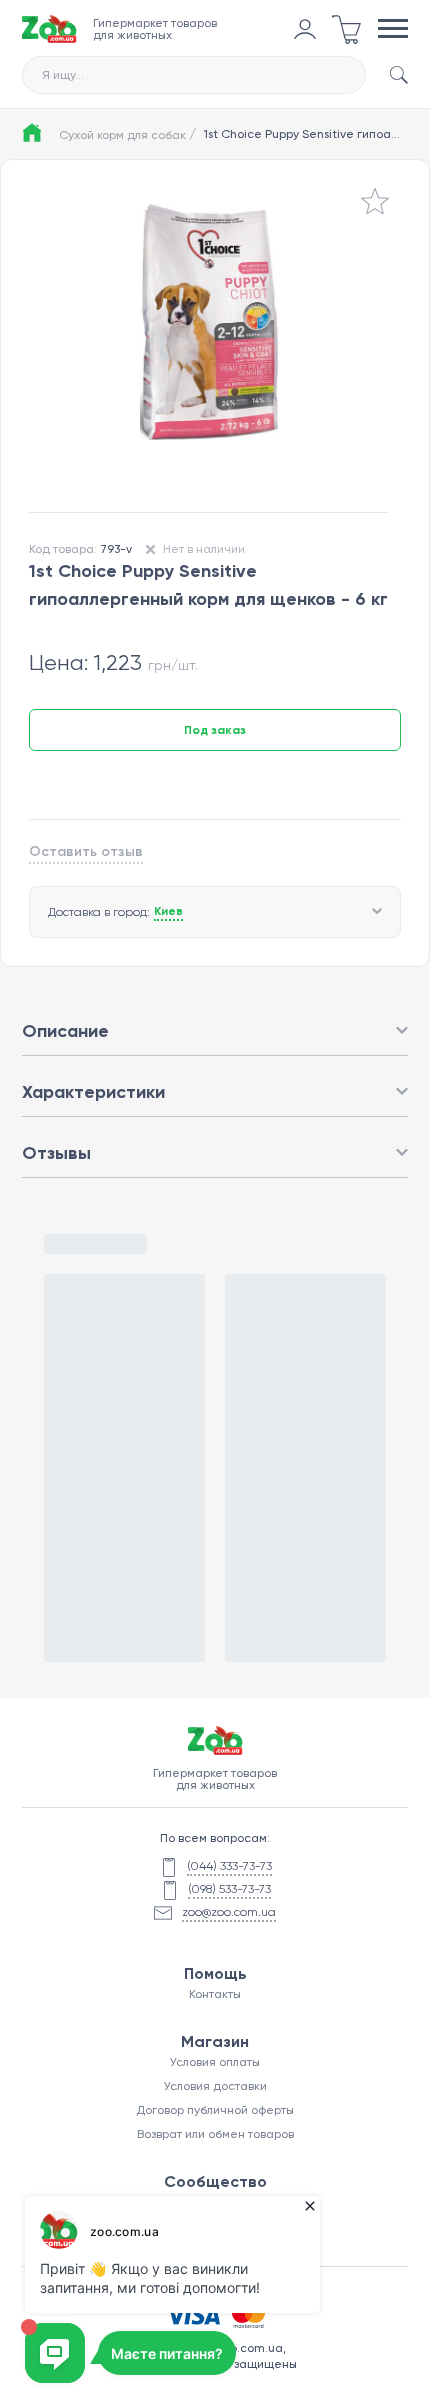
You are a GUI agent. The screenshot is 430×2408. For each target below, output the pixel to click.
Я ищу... (63, 75)
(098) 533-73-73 (229, 1889)
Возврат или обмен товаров (215, 2134)
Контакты (215, 1994)
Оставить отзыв (86, 851)
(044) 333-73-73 (229, 1866)
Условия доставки (215, 2086)
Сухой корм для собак (127, 134)
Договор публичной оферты (215, 2110)
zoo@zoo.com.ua (229, 1912)
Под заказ (215, 730)
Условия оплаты (215, 2062)
